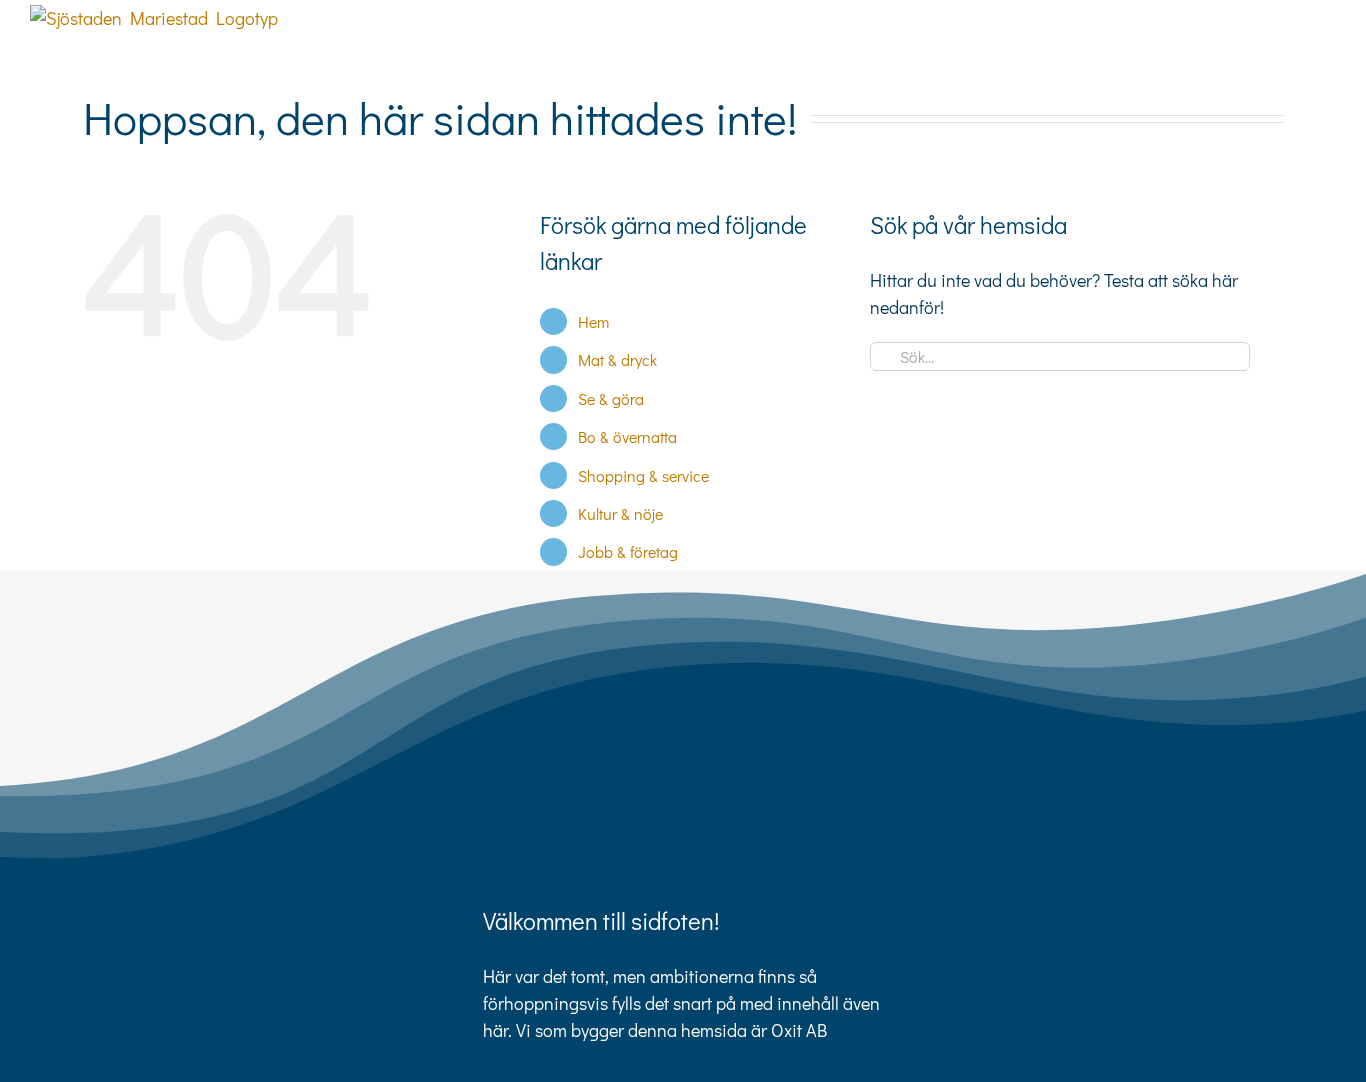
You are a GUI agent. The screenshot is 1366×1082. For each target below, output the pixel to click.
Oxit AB (799, 1030)
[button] (1304, 42)
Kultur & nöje (620, 513)
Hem (593, 321)
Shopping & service (643, 475)
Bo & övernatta (627, 436)
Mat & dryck (617, 359)
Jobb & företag (628, 551)
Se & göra (611, 398)
